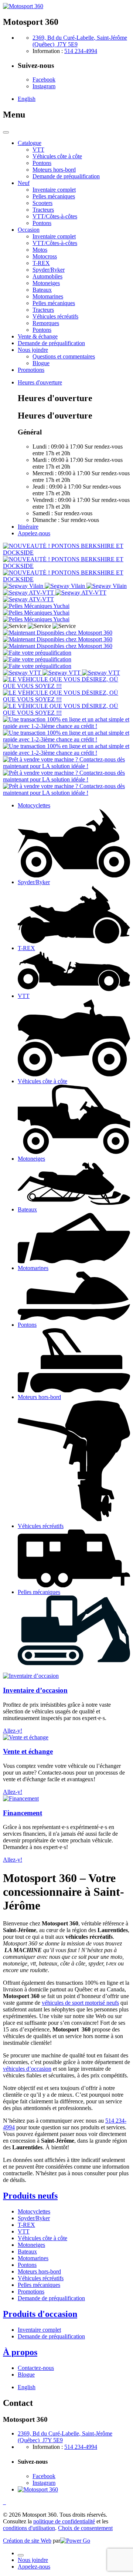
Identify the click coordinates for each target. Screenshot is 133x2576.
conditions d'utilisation (29, 2528)
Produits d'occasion (40, 2314)
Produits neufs (30, 2196)
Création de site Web (27, 2541)
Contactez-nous (36, 2368)
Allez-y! (13, 1731)
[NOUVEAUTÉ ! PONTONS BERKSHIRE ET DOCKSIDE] (66, 566)
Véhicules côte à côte (42, 2238)
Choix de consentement (85, 2528)
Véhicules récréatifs (41, 2278)
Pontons (27, 2265)
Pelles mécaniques (39, 2285)
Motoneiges (31, 2245)
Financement (23, 1813)
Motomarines (33, 2258)
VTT (24, 2231)
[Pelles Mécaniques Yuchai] (36, 613)
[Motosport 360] (23, 6)
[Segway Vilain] (65, 586)
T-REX (26, 2225)
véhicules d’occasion (27, 2069)
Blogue (26, 2375)
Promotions (31, 2291)
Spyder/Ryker (34, 2218)
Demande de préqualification (51, 2298)
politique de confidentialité (64, 2521)
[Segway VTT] (62, 673)
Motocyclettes (34, 2211)
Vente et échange (28, 1751)
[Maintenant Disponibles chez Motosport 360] (58, 639)
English (27, 99)
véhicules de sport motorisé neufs (80, 2003)
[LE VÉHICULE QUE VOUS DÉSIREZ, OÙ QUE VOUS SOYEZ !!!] (66, 699)
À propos (20, 2352)
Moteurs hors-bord (39, 2271)
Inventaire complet (39, 2330)
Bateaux (27, 2251)
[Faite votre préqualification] (37, 659)
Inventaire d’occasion (35, 1690)
